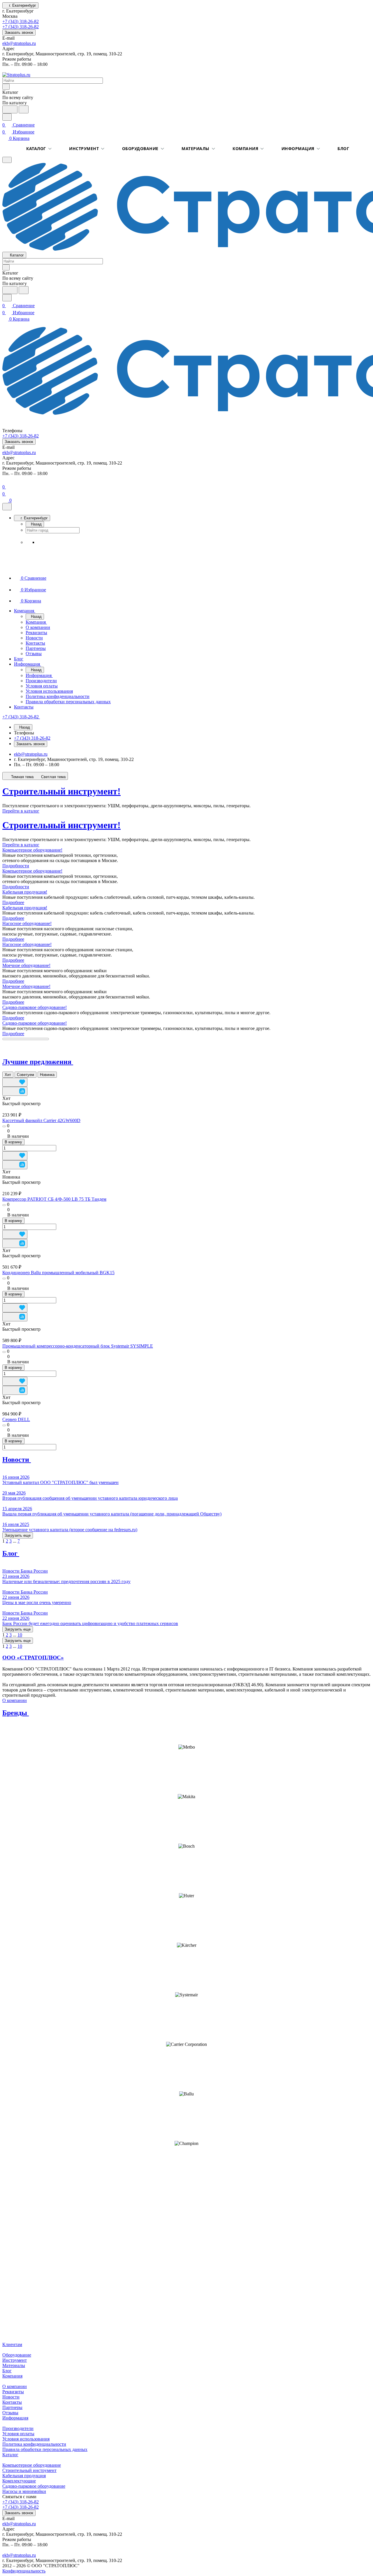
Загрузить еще (18, 1535)
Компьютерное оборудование (32, 2465)
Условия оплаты (18, 2434)
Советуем (25, 1075)
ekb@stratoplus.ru (19, 43)
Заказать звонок (19, 32)
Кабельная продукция (24, 2476)
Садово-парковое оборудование (34, 2486)
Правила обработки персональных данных (45, 2449)
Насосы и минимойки (24, 2491)
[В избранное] (15, 1082)
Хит (8, 1075)
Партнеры (12, 2407)
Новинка (47, 1075)
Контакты (12, 2402)
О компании (15, 1700)
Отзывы (10, 2413)
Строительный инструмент (29, 2470)
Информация (298, 148)
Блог (343, 148)
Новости (11, 2397)
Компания (245, 148)
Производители (18, 2428)
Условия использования (26, 2439)
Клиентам (12, 2344)
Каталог (36, 148)
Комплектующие (19, 2481)
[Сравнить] (15, 1091)
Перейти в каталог (21, 811)
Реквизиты (13, 2392)
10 (20, 1635)
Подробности (16, 866)
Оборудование (140, 148)
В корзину (13, 1142)
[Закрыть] (7, 507)
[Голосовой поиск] (10, 109)
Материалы (196, 148)
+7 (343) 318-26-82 (21, 21)
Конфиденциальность (24, 2571)
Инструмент (84, 148)
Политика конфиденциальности (34, 2444)
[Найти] (24, 109)
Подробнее (13, 902)
